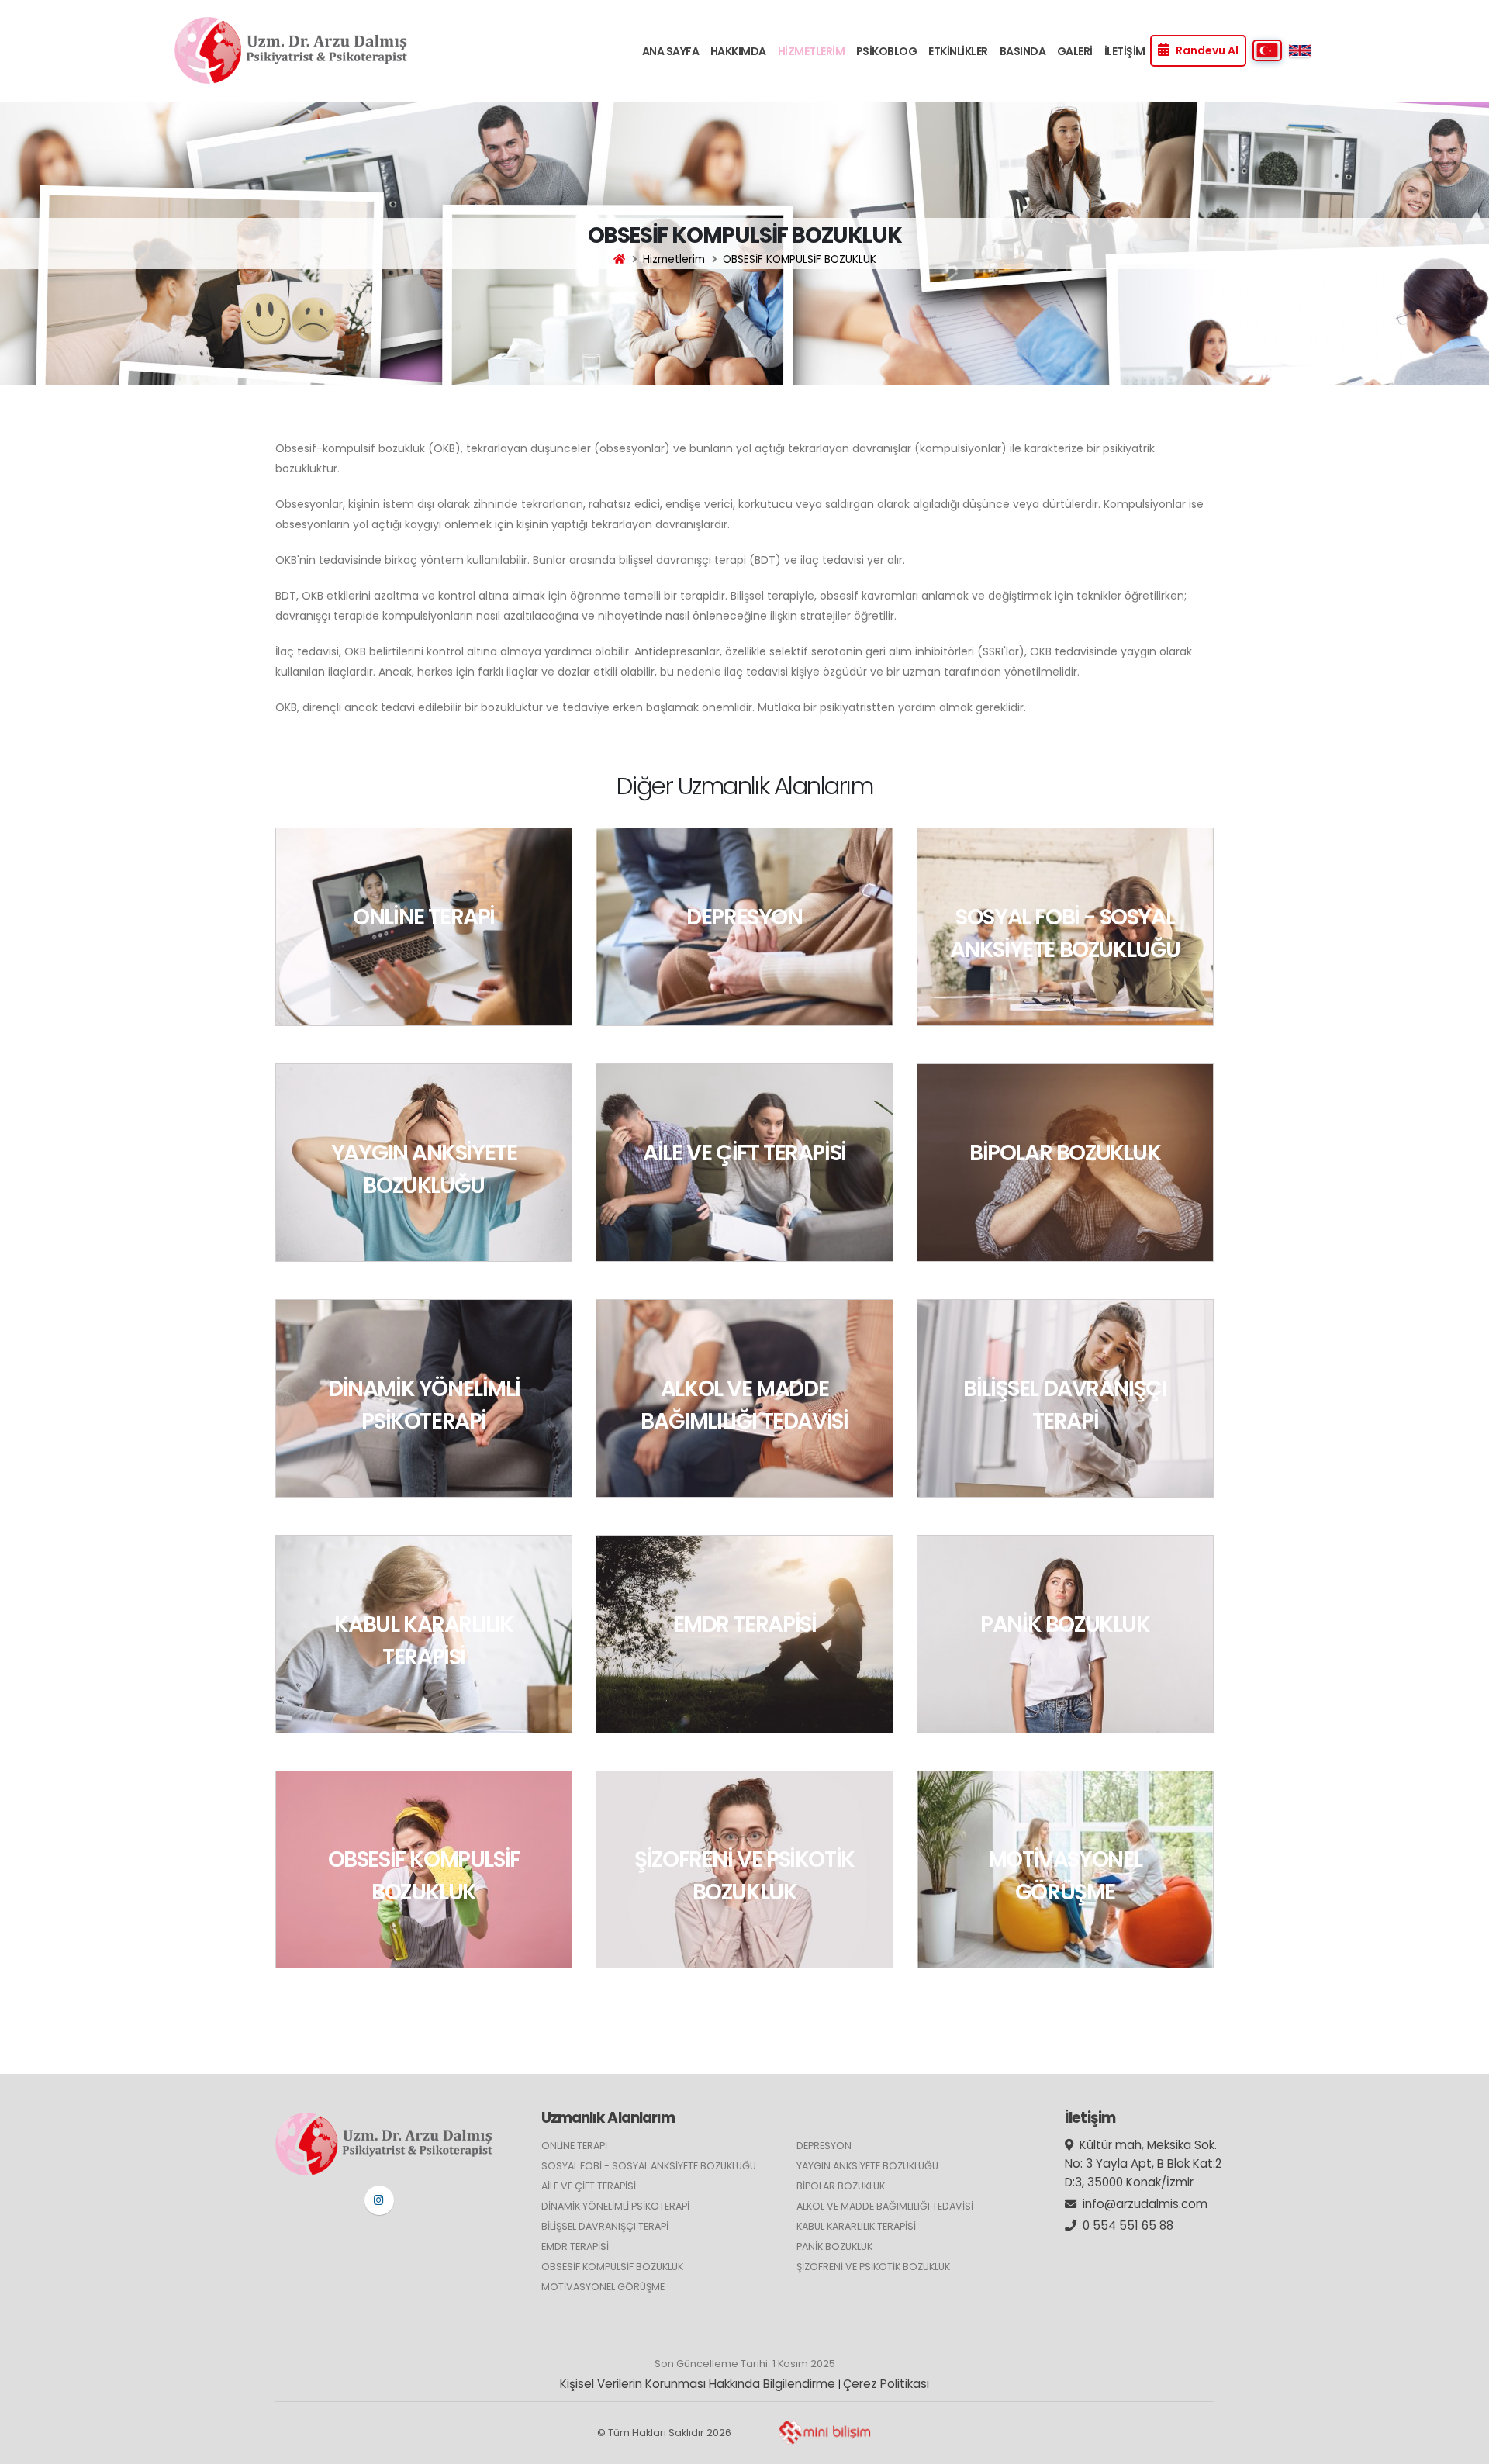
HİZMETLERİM (812, 51)
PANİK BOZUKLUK (834, 2246)
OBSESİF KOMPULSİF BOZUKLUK (612, 2267)
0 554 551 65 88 (1128, 2226)
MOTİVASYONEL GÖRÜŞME (603, 2287)
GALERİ (1075, 51)
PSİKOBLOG (887, 51)
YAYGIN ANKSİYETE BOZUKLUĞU (867, 2166)
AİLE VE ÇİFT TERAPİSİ (589, 2186)
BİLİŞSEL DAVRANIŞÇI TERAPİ (605, 2226)
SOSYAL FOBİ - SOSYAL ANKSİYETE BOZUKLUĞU (649, 2166)
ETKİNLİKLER (958, 51)
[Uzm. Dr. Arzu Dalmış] (291, 50)
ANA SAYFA (671, 51)
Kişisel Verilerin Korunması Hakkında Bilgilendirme (698, 2384)
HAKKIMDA (738, 51)
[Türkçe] (1267, 50)
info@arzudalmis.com (1145, 2204)
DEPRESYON (824, 2146)
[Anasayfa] (619, 259)
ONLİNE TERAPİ (574, 2146)
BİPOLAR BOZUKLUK (841, 2186)
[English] (1300, 50)
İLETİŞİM (1125, 51)
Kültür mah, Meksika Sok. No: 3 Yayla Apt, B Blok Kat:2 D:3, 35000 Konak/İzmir (1143, 2163)
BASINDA (1023, 51)
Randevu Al (1207, 50)
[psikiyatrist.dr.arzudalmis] (379, 2200)
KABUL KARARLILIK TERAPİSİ (856, 2226)
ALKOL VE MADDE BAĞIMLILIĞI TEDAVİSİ (885, 2206)
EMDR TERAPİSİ (575, 2246)
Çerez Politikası (886, 2384)
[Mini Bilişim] (824, 2433)
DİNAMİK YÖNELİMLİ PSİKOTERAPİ (615, 2206)
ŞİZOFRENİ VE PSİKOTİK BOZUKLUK (873, 2267)
